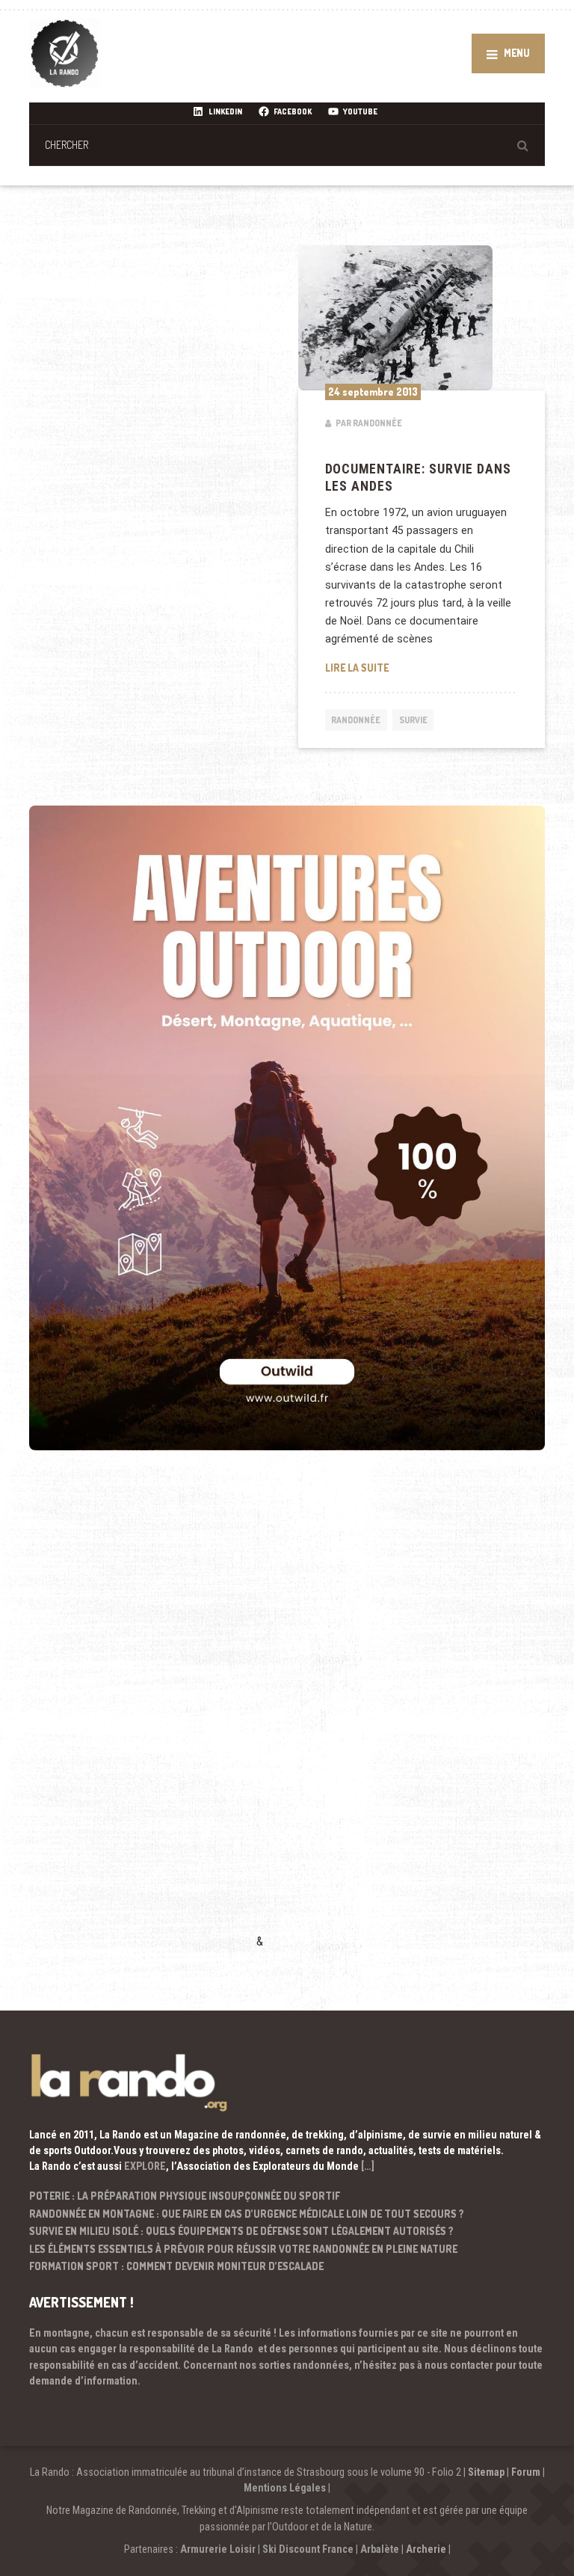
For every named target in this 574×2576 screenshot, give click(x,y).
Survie (413, 720)
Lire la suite (422, 667)
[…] (368, 2166)
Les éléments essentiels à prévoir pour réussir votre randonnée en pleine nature (243, 2249)
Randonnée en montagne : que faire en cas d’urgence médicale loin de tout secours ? (247, 2214)
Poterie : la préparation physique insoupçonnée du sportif (185, 2196)
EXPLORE (145, 2166)
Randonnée (356, 720)
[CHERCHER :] (287, 145)
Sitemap (486, 2472)
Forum (526, 2472)
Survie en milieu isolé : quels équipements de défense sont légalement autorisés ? (241, 2231)
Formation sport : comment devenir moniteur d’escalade (176, 2266)
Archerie (426, 2549)
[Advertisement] (141, 1721)
